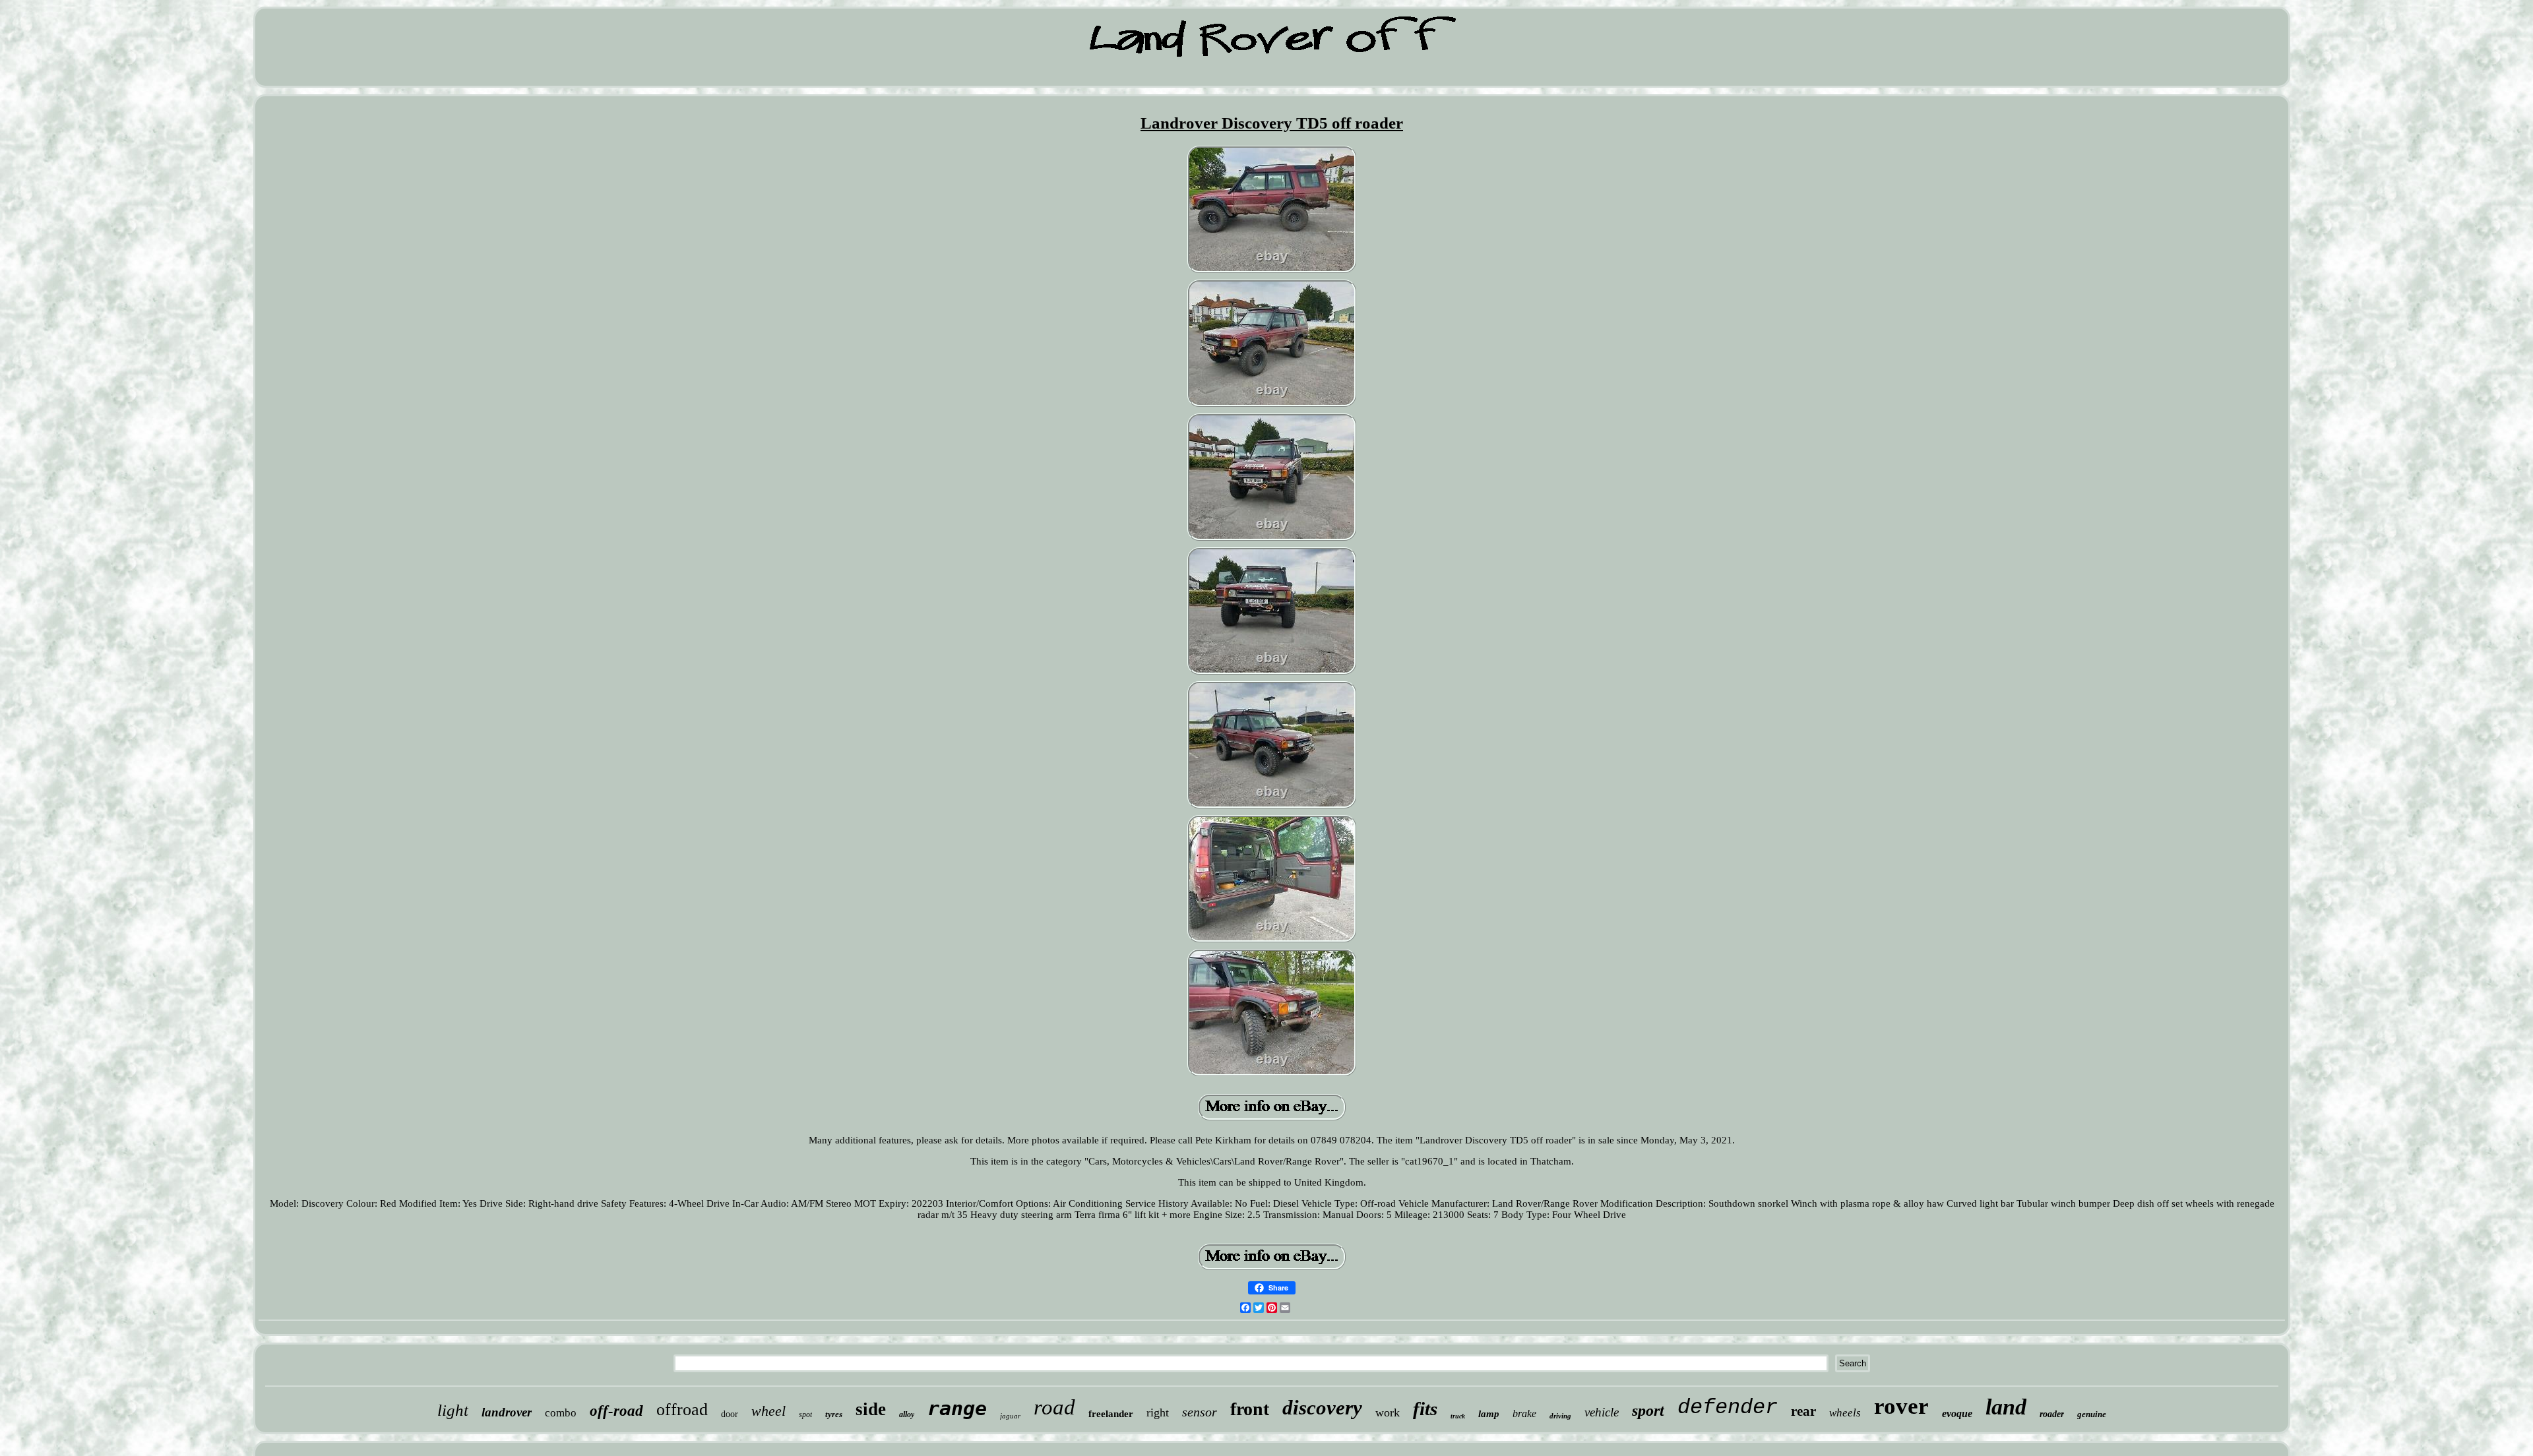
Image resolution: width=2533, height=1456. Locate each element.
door (730, 1414)
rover (1901, 1406)
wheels (1845, 1413)
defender (1728, 1408)
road (1054, 1407)
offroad (682, 1410)
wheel (768, 1411)
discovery (1322, 1408)
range (957, 1408)
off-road (616, 1411)
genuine (2092, 1414)
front (1250, 1409)
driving (1560, 1416)
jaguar (1010, 1416)
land (2006, 1407)
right (1158, 1412)
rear (1803, 1411)
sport (1648, 1410)
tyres (834, 1414)
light (453, 1410)
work (1388, 1412)
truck (1458, 1416)
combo (561, 1413)
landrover (507, 1412)
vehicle (1602, 1412)
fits (1425, 1409)
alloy (907, 1414)
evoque (1957, 1413)
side (871, 1409)
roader (2052, 1414)
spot (805, 1414)
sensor (1200, 1412)
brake (1524, 1413)
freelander (1111, 1414)
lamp (1489, 1414)
